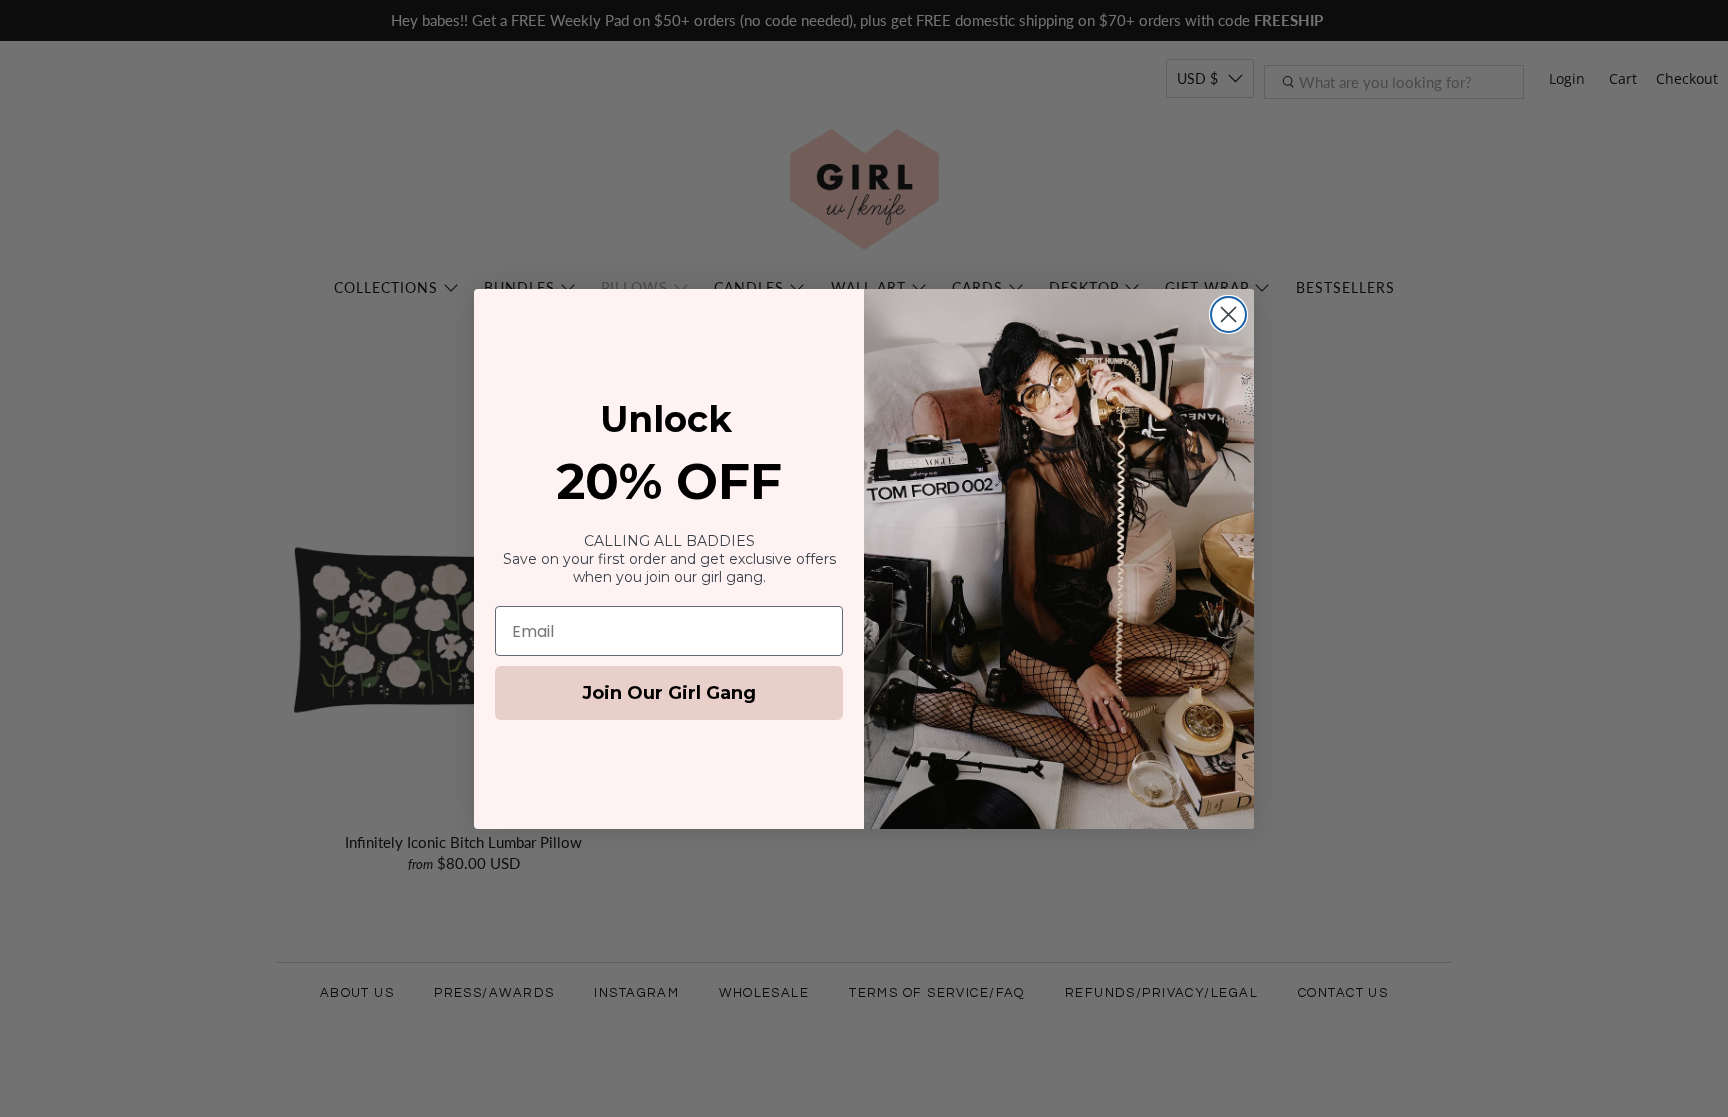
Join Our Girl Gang (669, 693)
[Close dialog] (1228, 314)
